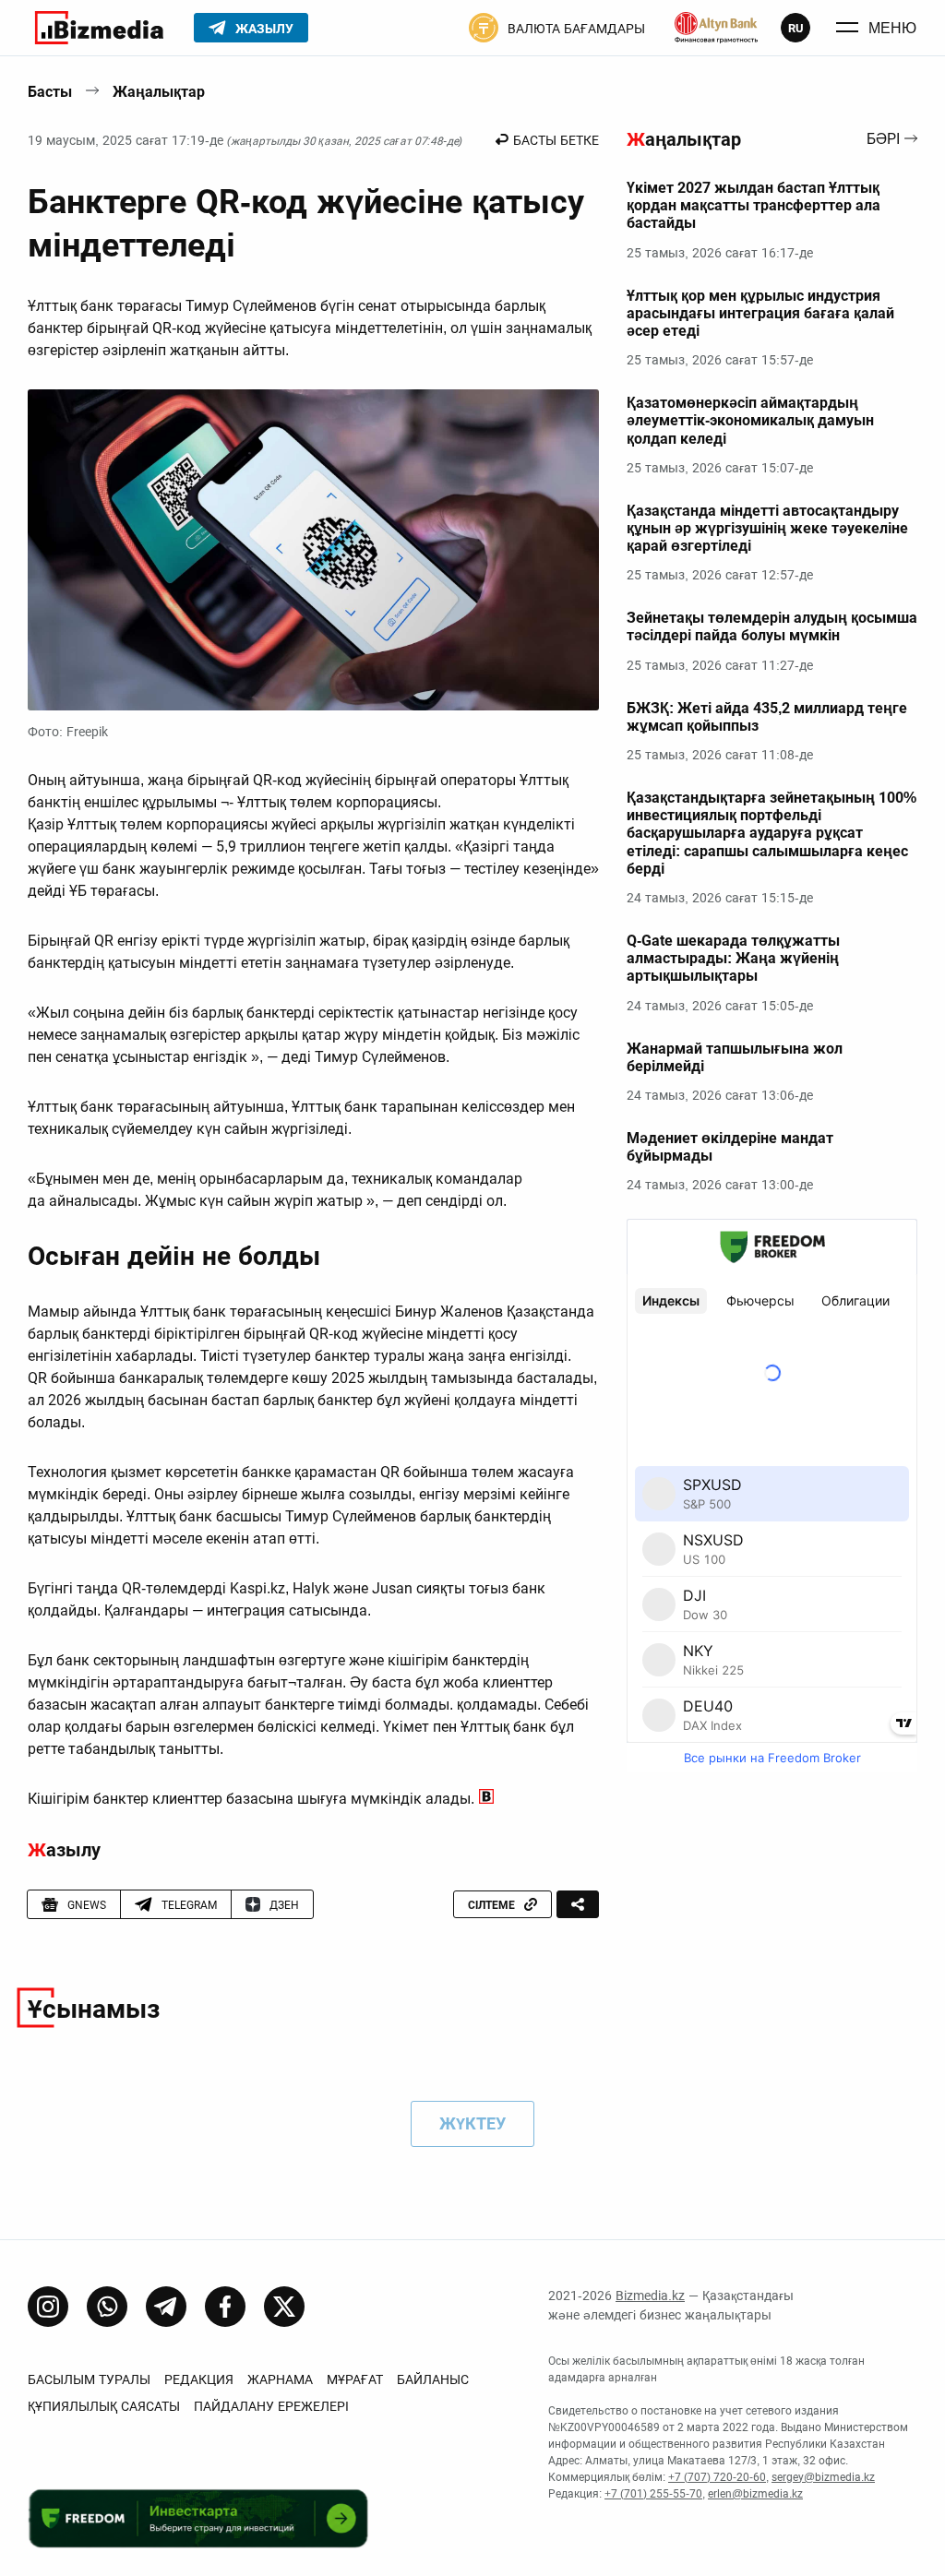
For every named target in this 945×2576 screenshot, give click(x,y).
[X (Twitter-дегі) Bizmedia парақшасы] (284, 2307)
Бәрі (883, 140)
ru (796, 28)
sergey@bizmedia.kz (823, 2477)
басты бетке (556, 140)
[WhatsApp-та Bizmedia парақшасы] (107, 2307)
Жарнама (280, 2379)
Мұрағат (355, 2379)
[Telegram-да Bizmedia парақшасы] (166, 2307)
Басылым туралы (89, 2379)
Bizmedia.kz (650, 2296)
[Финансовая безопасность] (716, 28)
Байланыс (433, 2379)
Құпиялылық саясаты (104, 2406)
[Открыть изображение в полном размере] (313, 550)
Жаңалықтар (159, 92)
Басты (50, 92)
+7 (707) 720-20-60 (717, 2477)
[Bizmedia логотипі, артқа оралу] (99, 28)
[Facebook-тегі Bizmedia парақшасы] (225, 2307)
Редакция (199, 2379)
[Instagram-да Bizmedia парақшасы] (48, 2307)
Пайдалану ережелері (271, 2406)
